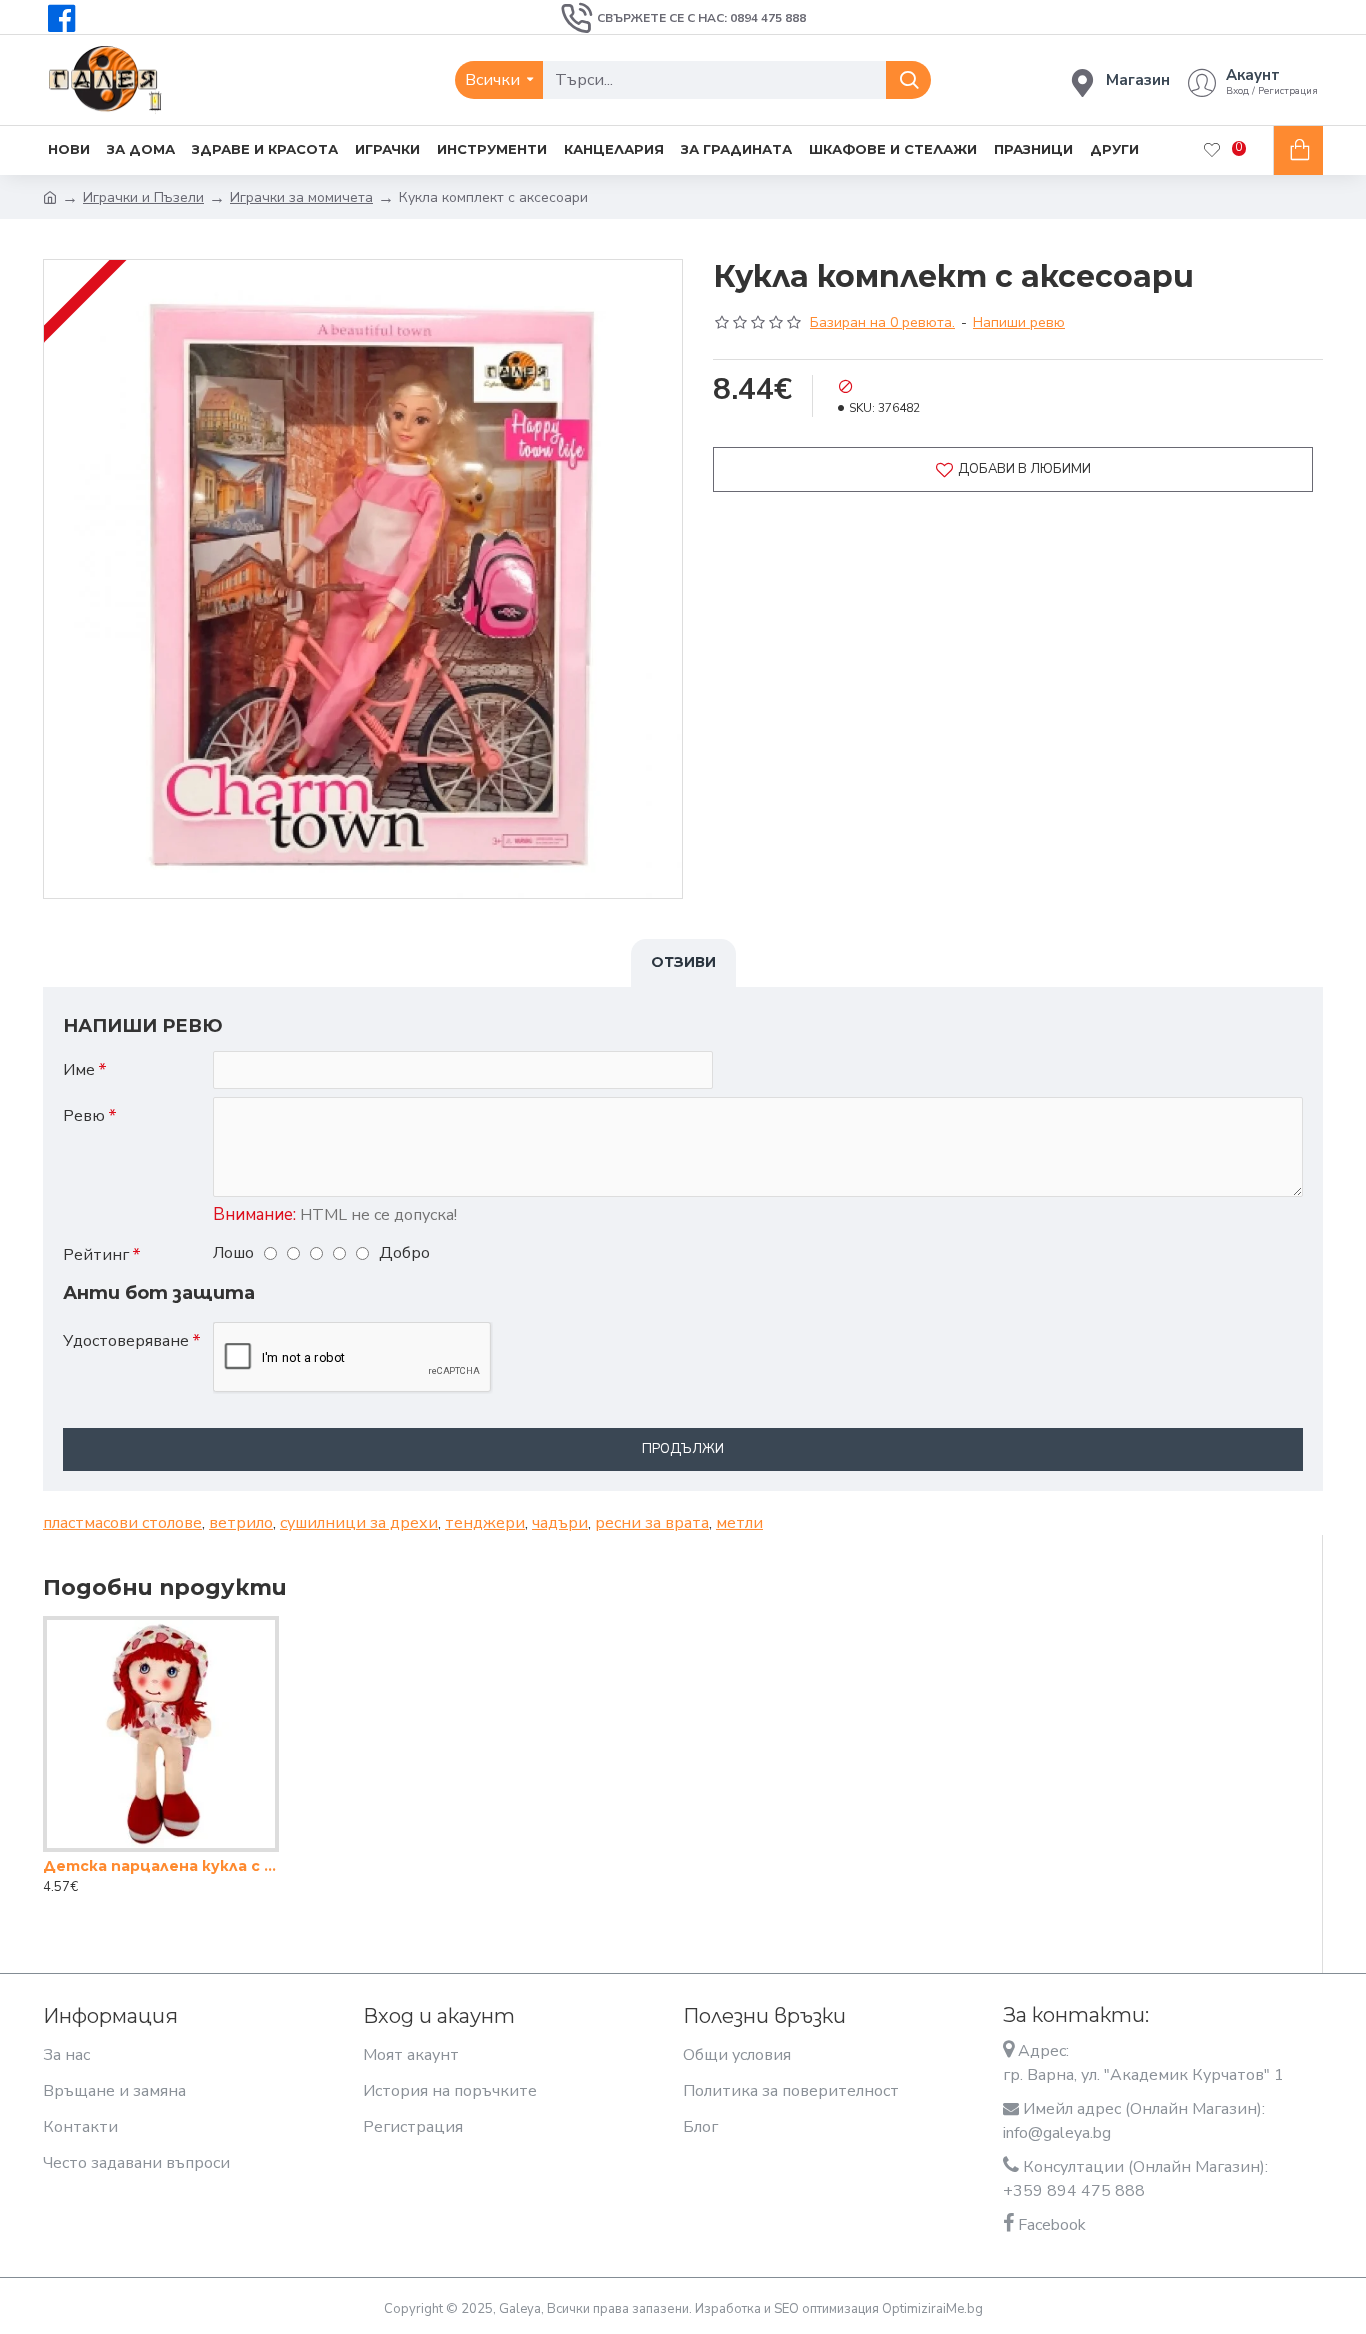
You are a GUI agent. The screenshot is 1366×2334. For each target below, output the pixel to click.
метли (739, 1523)
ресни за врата (652, 1523)
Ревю (84, 1116)
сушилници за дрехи (359, 1523)
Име (79, 1070)
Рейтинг (96, 1255)
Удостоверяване (126, 1341)
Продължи (683, 1449)
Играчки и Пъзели (143, 197)
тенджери (485, 1523)
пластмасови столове (122, 1523)
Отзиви (683, 962)
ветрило (241, 1523)
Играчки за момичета (301, 197)
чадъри (560, 1523)
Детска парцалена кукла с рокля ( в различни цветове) (161, 1866)
